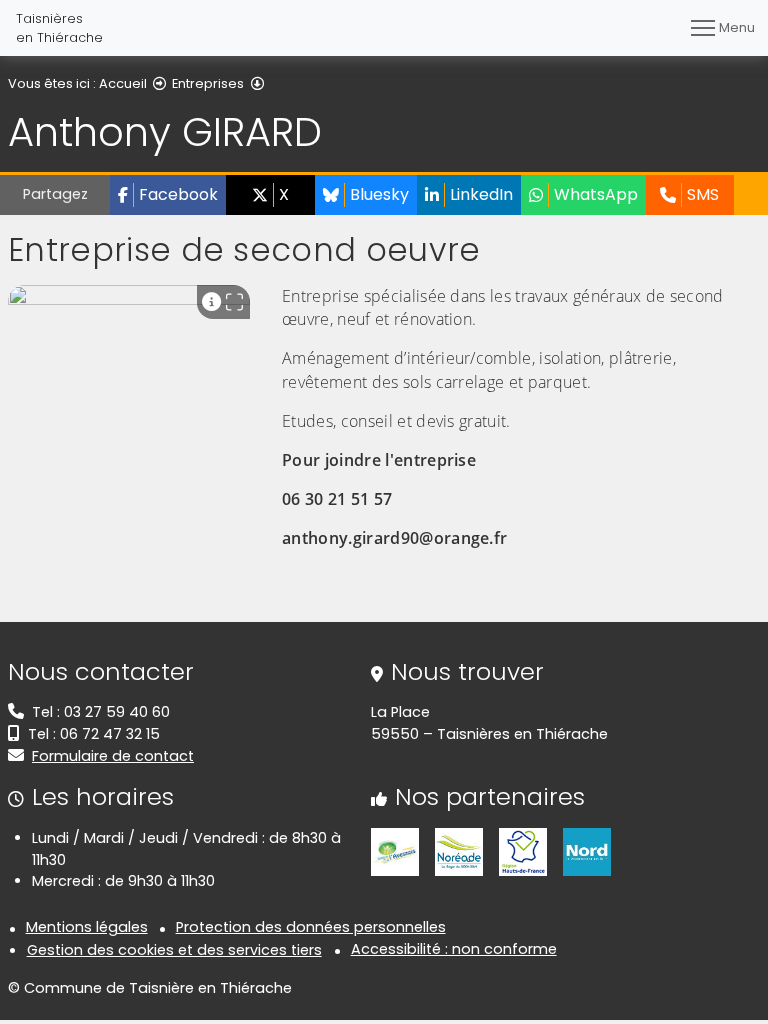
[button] (168, 195)
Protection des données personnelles (311, 927)
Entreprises (208, 83)
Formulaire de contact (113, 756)
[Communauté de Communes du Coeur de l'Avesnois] (395, 851)
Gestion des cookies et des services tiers (174, 950)
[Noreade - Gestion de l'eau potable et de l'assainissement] (459, 851)
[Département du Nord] (587, 851)
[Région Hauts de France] (523, 851)
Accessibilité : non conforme (454, 949)
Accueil (123, 83)
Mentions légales (87, 927)
